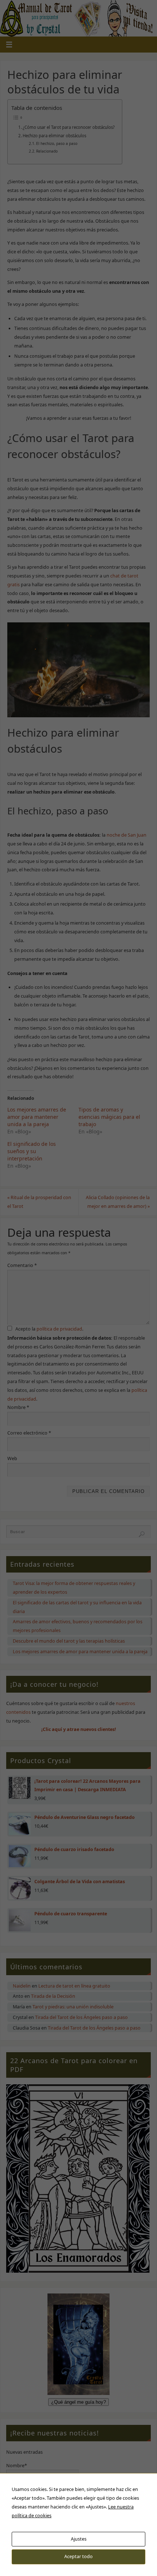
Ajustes (79, 2539)
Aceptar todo (78, 2556)
